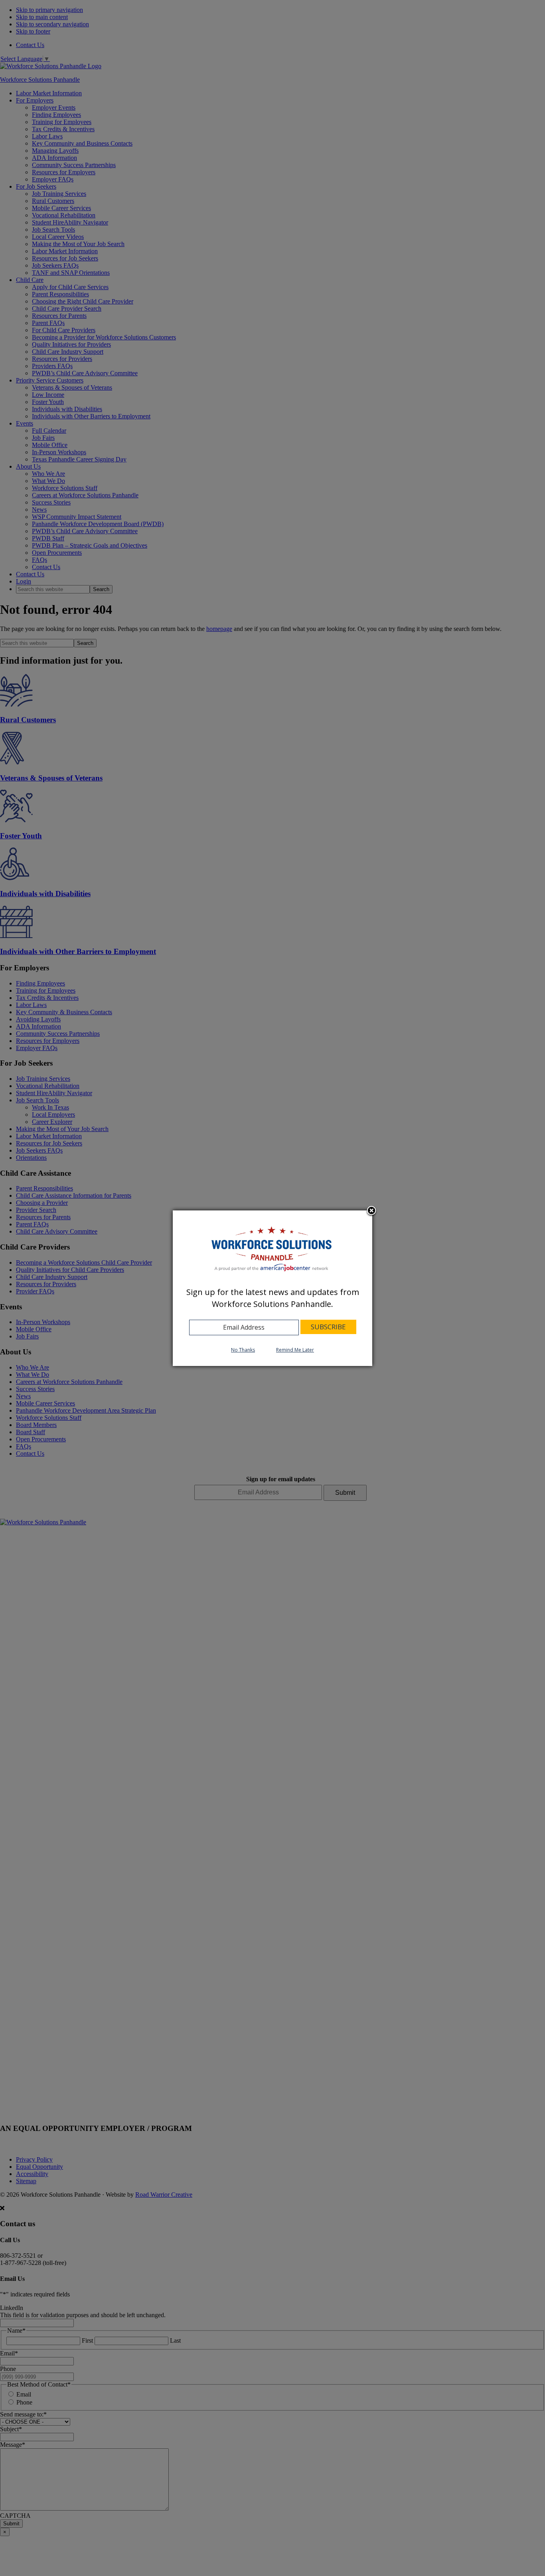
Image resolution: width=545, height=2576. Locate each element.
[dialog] (272, 1288)
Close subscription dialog (371, 1212)
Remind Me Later (295, 1350)
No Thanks (243, 1350)
